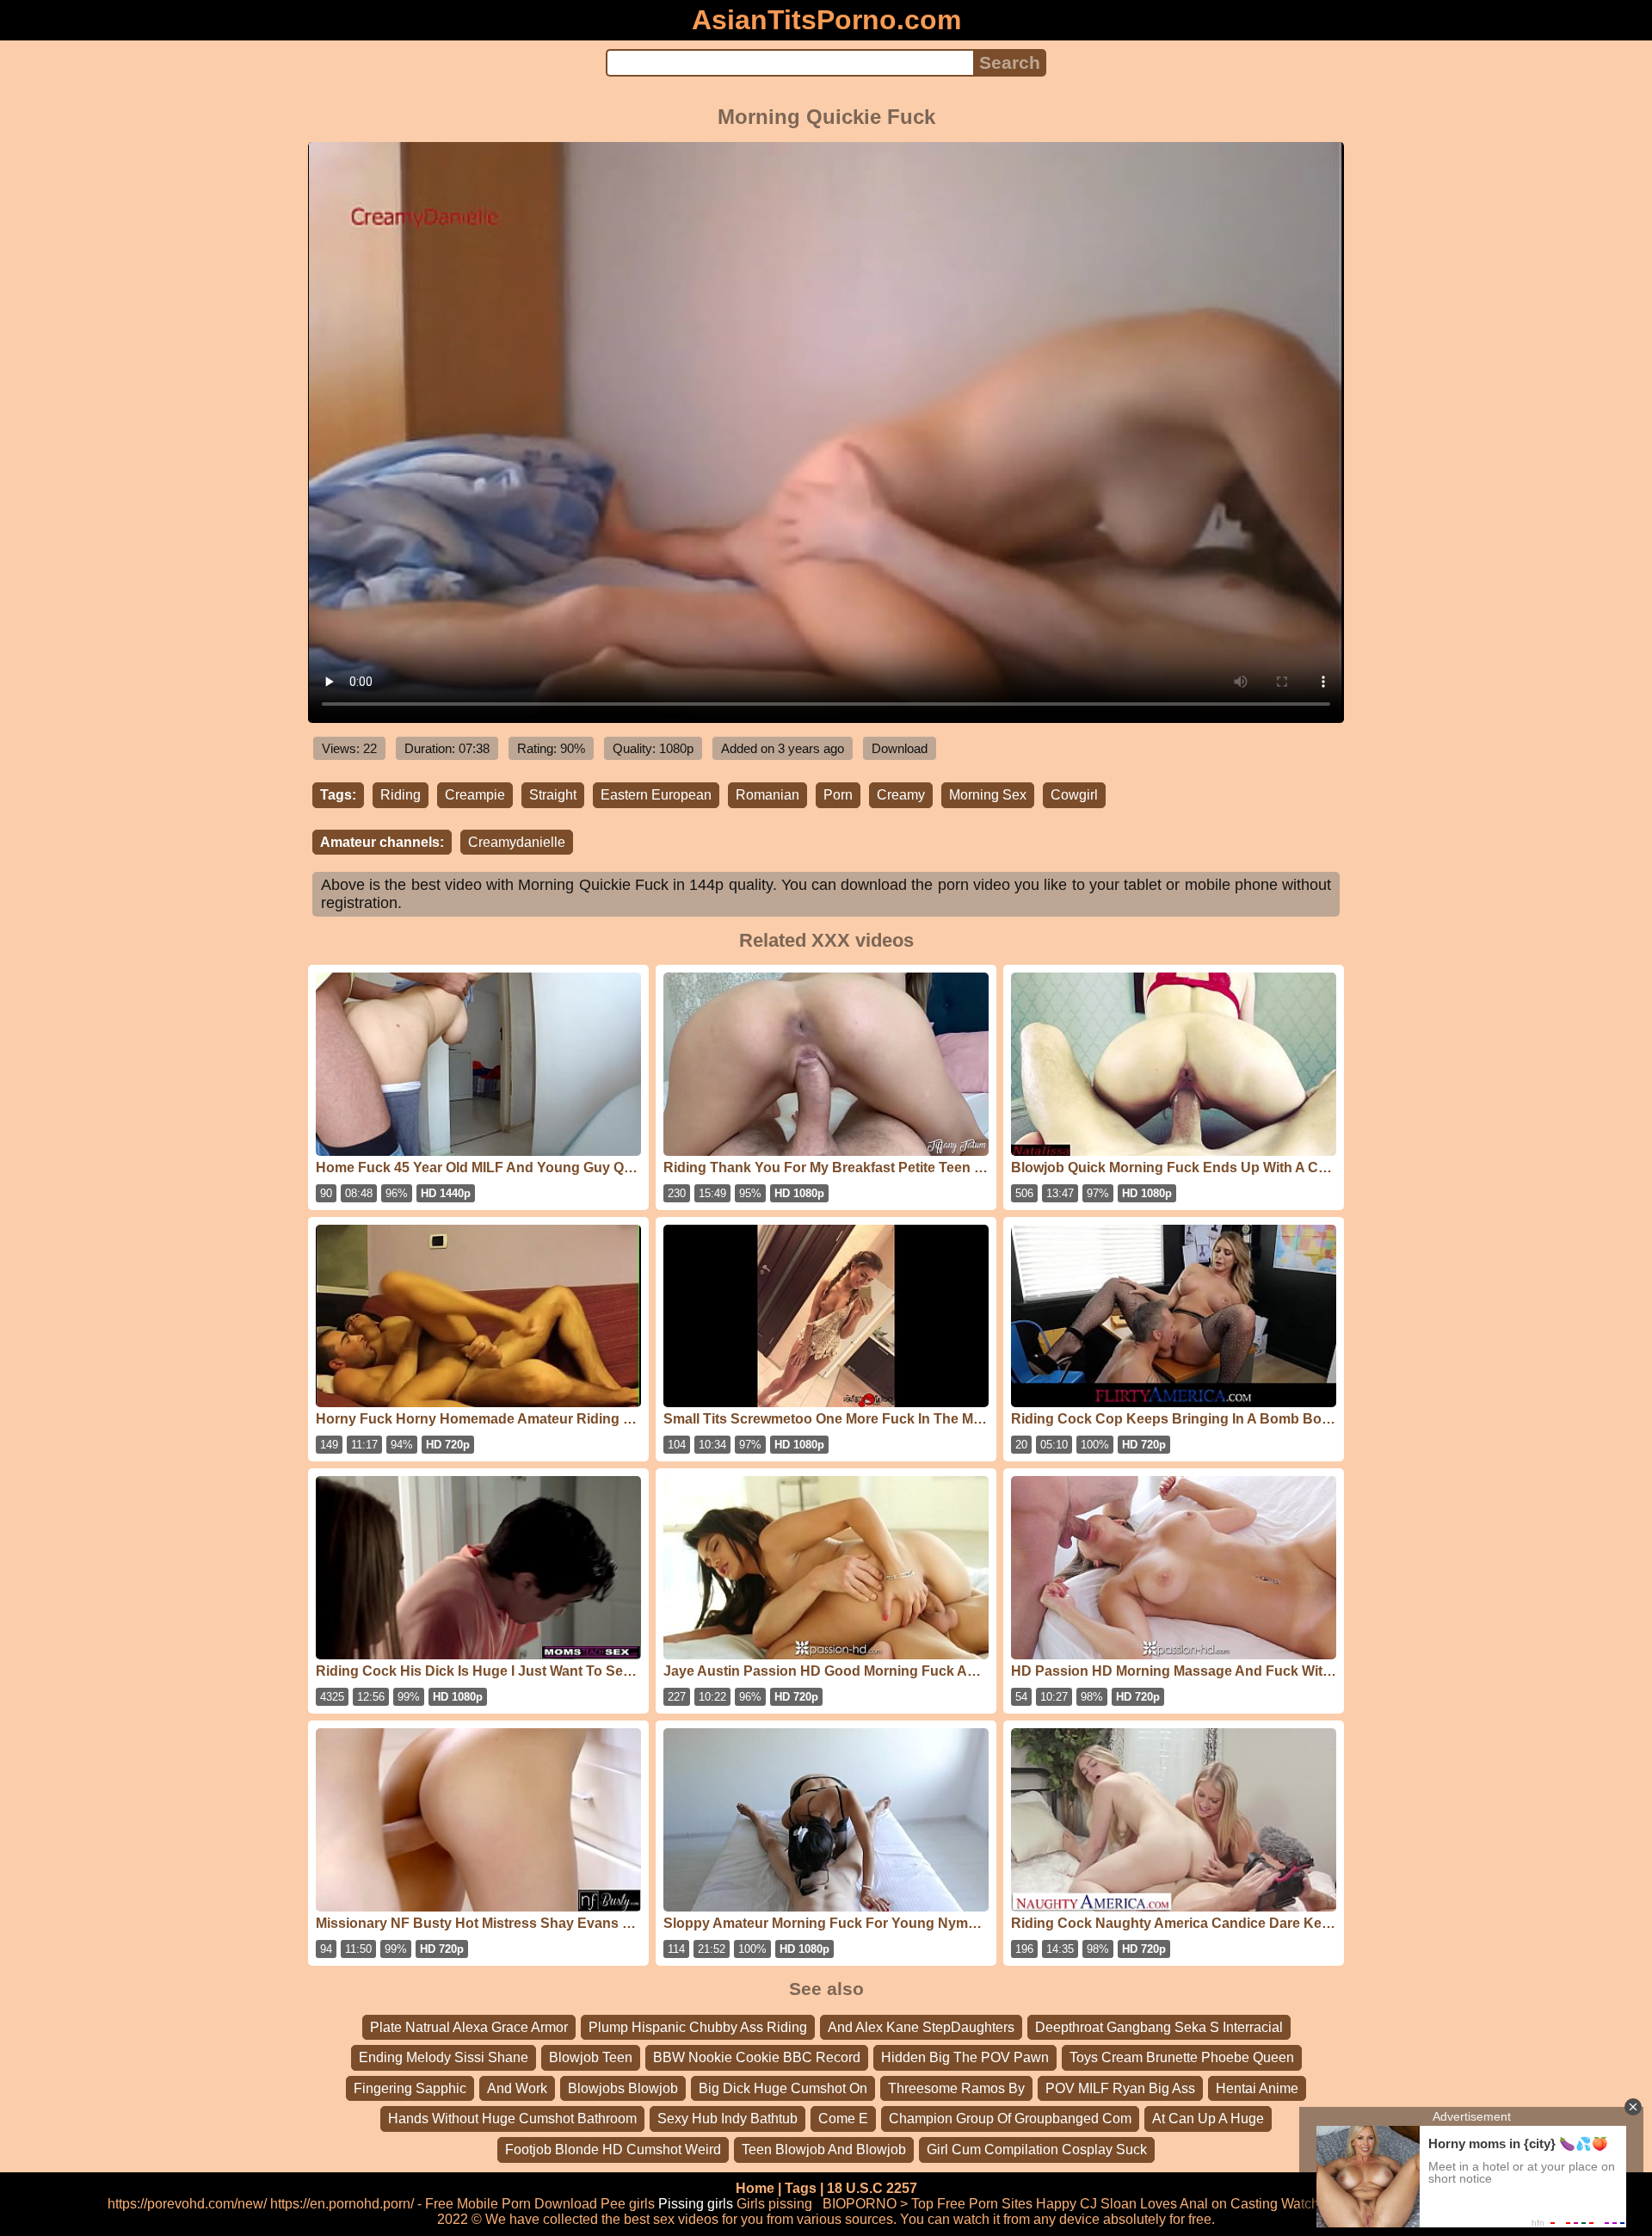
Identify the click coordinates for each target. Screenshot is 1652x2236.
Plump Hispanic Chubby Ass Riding (698, 2027)
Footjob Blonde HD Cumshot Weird (613, 2150)
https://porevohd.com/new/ (187, 2204)
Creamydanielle (517, 842)
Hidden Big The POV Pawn (965, 2057)
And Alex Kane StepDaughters (921, 2027)
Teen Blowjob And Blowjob (824, 2150)
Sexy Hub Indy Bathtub (727, 2119)
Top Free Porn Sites (972, 2204)
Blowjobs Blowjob (623, 2088)
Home (755, 2188)
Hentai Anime (1257, 2088)
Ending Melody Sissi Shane (444, 2057)
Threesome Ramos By (956, 2088)
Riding (401, 795)
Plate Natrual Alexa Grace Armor (469, 2027)
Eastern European (656, 795)
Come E (843, 2119)
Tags (801, 2188)
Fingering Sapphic (410, 2088)
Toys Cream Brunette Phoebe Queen (1182, 2057)
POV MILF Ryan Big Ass (1120, 2088)
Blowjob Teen (591, 2057)
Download (900, 748)
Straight (553, 795)
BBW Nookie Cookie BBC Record (757, 2057)
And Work (517, 2088)
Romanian (767, 795)
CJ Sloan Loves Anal (1144, 2204)
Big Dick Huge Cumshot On (783, 2088)
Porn (838, 795)
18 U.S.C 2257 (872, 2188)
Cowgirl (1074, 795)
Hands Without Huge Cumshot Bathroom (512, 2119)
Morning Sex (988, 795)
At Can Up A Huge (1208, 2119)
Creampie (475, 795)
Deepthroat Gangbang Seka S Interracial (1159, 2027)
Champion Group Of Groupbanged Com (1010, 2119)
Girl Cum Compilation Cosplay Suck (1037, 2150)
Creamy (901, 795)
